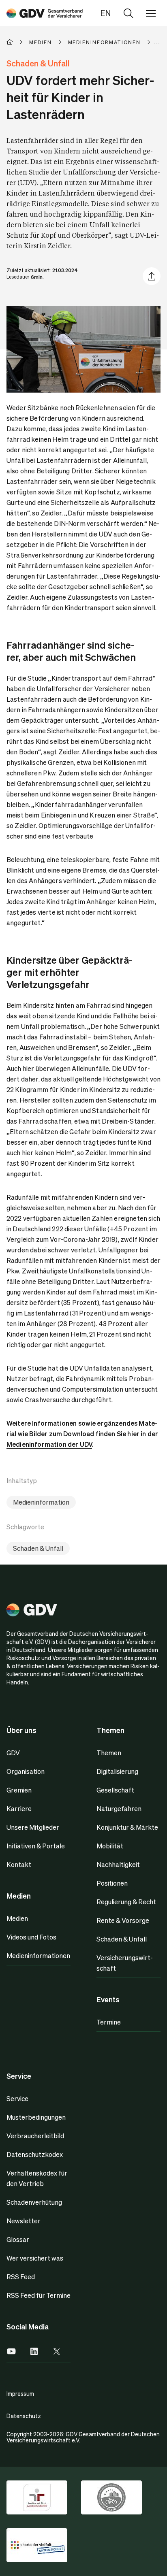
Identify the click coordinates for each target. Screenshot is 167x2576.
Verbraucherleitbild (35, 2136)
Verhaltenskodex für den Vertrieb (37, 2178)
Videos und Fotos (31, 1937)
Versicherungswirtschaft (125, 1963)
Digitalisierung (117, 1771)
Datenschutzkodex (35, 2154)
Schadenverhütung (34, 2202)
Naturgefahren (119, 1809)
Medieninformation (41, 1502)
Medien (17, 1918)
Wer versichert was (35, 2258)
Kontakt (19, 1864)
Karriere (19, 1809)
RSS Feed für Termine (39, 2295)
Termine (109, 2022)
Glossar (18, 2239)
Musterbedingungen (36, 2117)
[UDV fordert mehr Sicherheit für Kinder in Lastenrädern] (45, 13)
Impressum (20, 2393)
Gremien (19, 1790)
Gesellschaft (115, 1790)
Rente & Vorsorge (123, 1920)
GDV (13, 1753)
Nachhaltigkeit (118, 1864)
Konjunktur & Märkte (127, 1827)
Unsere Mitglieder (33, 1827)
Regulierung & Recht (126, 1902)
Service (17, 2098)
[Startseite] (18, 42)
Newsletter (24, 2221)
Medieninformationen (38, 1955)
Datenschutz (24, 2416)
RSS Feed (21, 2277)
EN (106, 13)
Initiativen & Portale (36, 1846)
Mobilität (110, 1846)
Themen (109, 1753)
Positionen (112, 1883)
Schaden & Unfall (38, 1548)
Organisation (26, 1771)
